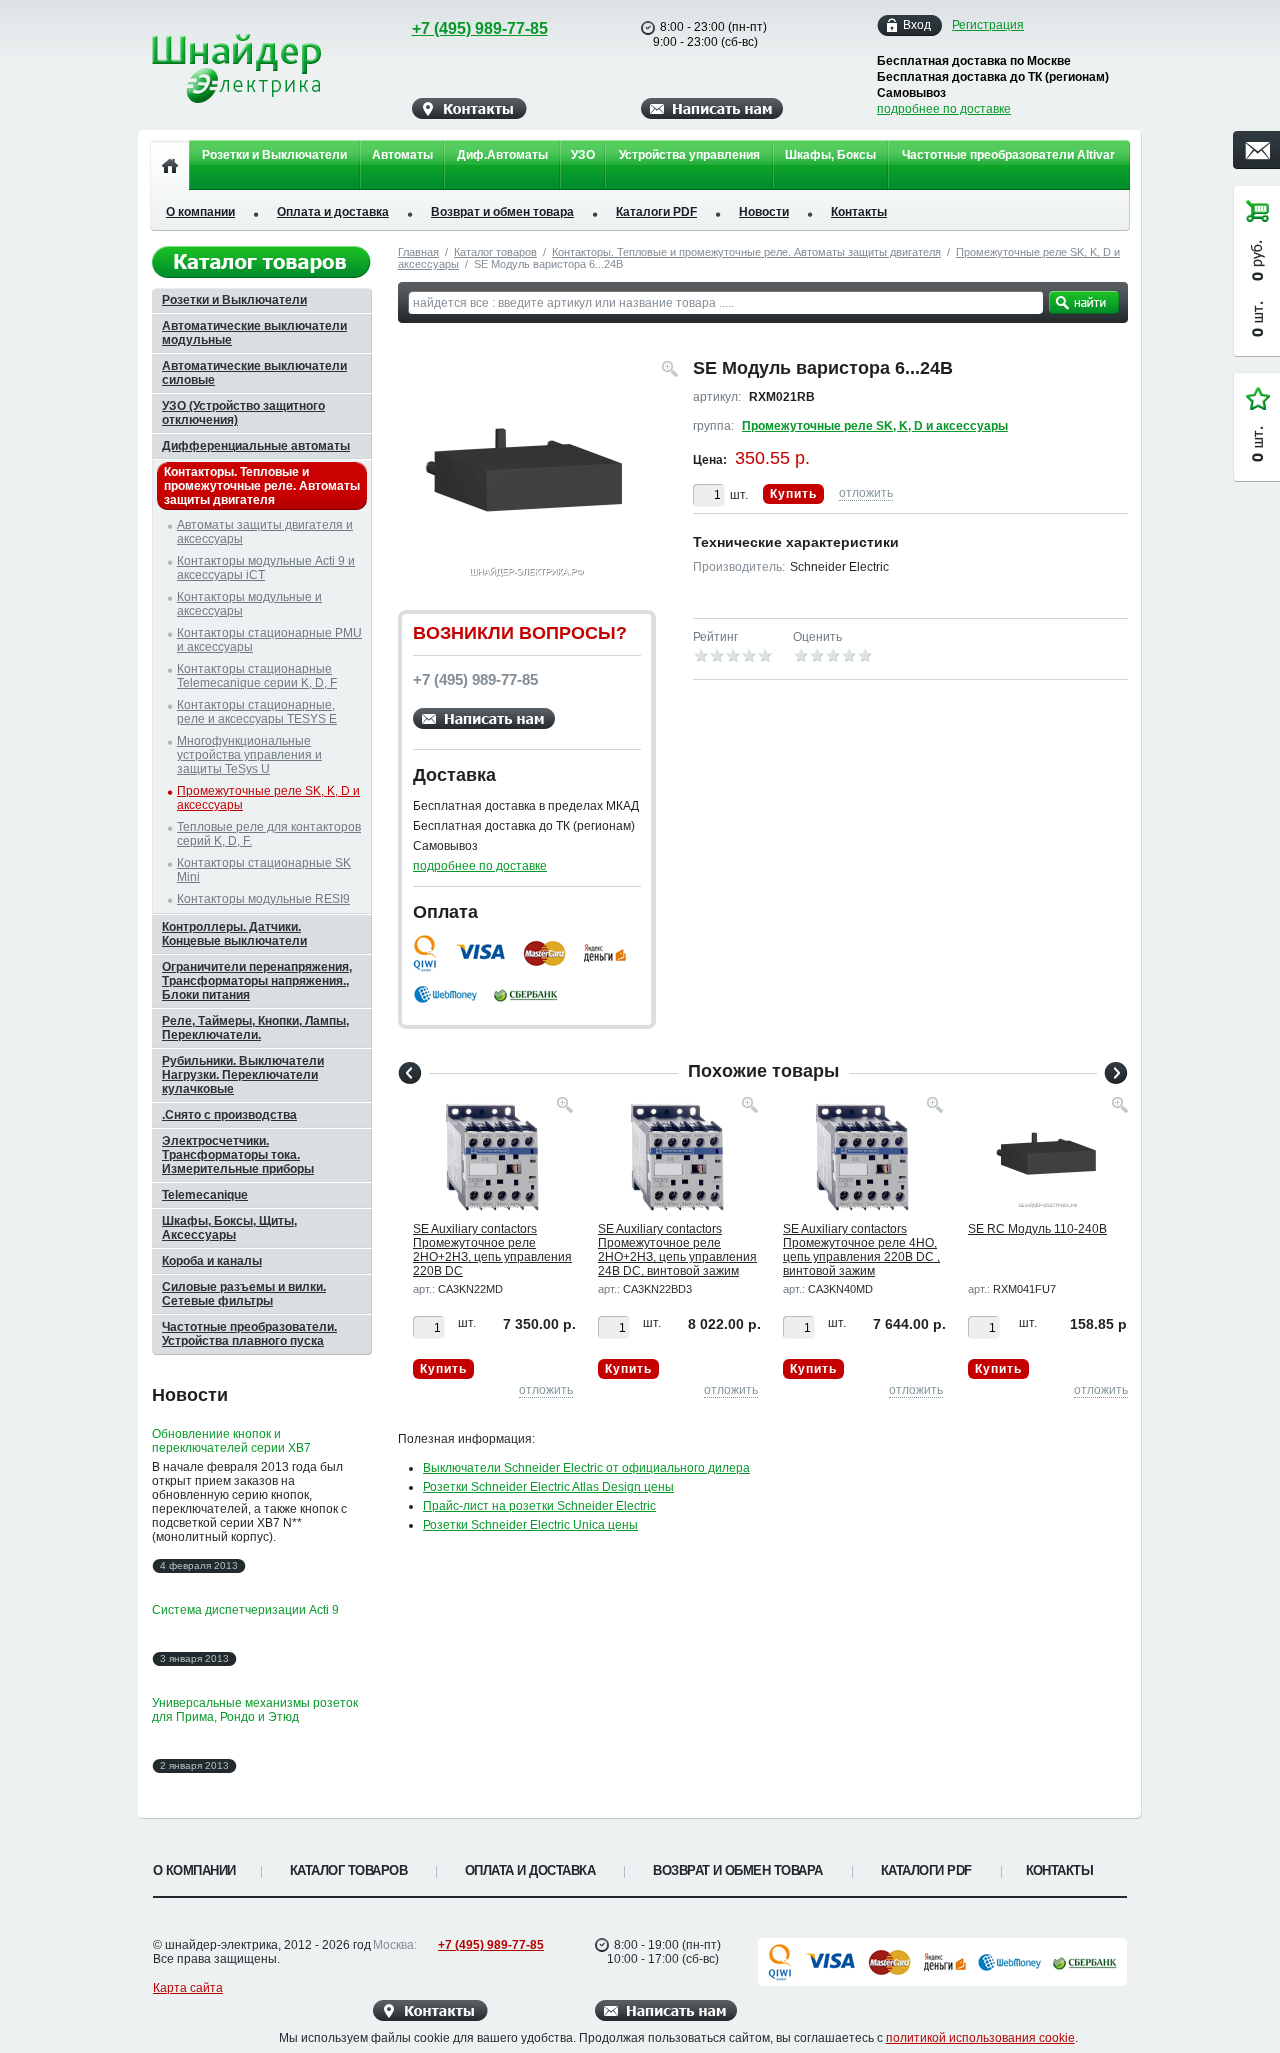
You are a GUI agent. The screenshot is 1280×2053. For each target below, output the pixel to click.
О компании (200, 212)
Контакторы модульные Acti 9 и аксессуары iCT (266, 568)
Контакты (859, 212)
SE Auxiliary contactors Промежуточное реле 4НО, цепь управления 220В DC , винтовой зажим (861, 1250)
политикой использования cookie (980, 2038)
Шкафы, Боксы (830, 155)
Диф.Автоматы (502, 155)
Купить (793, 494)
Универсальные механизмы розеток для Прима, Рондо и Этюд (255, 1710)
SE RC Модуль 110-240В (1037, 1229)
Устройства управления (689, 155)
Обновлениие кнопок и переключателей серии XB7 (231, 1441)
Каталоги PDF (656, 212)
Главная (418, 252)
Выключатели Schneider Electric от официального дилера (586, 1468)
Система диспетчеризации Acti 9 (245, 1610)
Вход (917, 25)
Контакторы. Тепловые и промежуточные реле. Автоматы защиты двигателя (746, 252)
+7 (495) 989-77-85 (480, 28)
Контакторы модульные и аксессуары (249, 604)
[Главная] (169, 165)
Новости (764, 212)
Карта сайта (188, 1988)
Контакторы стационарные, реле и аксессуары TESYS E (257, 712)
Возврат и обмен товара (502, 212)
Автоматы (402, 155)
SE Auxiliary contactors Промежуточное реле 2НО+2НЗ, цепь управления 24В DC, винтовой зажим (677, 1250)
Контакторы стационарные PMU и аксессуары (269, 640)
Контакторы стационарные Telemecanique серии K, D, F (257, 676)
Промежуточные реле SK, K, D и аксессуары (875, 426)
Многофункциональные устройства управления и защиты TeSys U (249, 755)
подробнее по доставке (944, 109)
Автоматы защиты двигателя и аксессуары (265, 532)
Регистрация (988, 25)
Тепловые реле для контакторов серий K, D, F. (269, 834)
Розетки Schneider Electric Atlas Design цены (548, 1487)
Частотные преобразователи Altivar (1008, 155)
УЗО (583, 155)
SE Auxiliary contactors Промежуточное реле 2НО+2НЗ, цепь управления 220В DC (492, 1250)
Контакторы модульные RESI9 (263, 899)
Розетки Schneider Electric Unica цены (530, 1525)
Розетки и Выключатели (274, 155)
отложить (866, 493)
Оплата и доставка (333, 212)
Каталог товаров (495, 252)
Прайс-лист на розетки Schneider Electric (539, 1506)
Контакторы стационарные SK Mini (264, 870)
